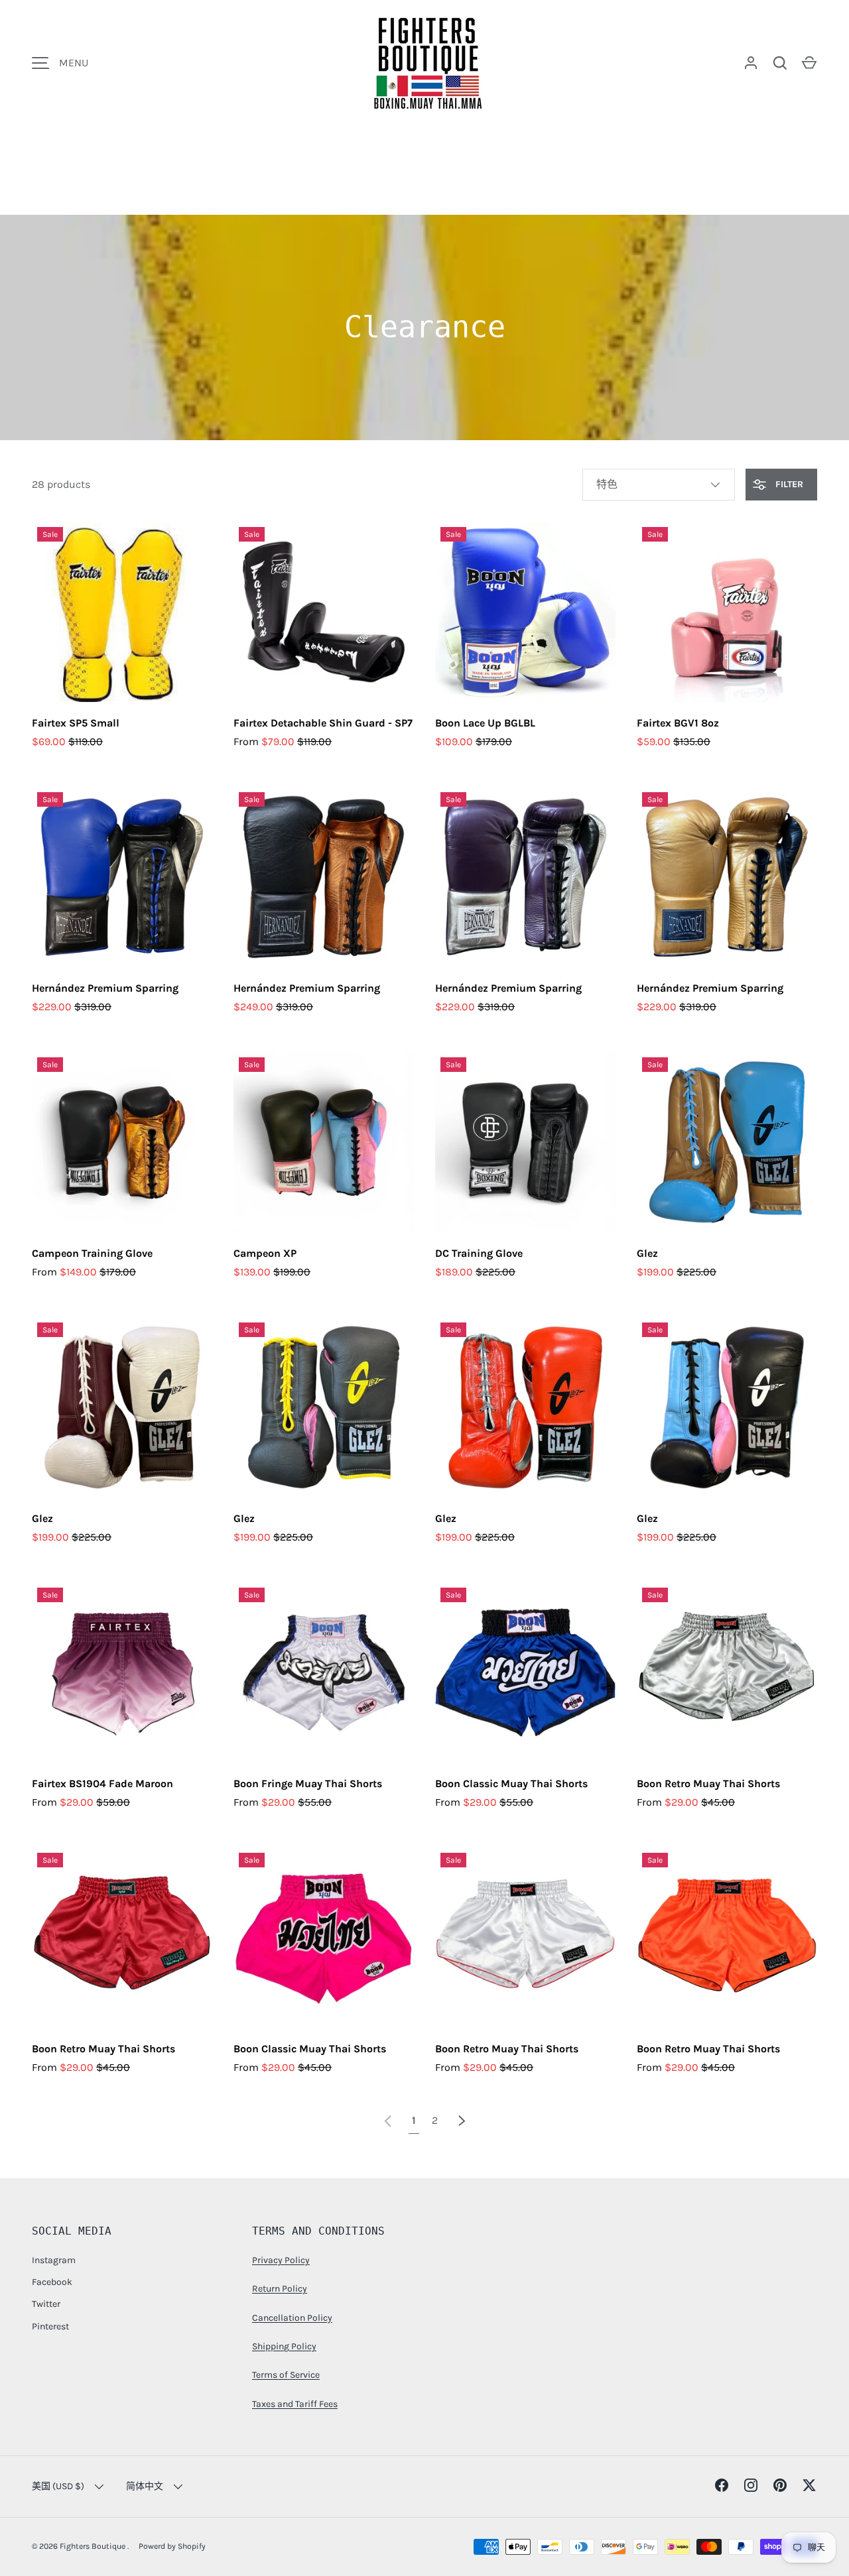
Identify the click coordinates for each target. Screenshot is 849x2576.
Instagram (54, 2260)
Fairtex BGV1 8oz (678, 723)
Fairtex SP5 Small (76, 723)
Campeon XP (265, 1253)
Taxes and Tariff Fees (295, 2404)
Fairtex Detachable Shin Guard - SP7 (323, 723)
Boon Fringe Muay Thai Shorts (308, 1784)
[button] (809, 63)
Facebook (52, 2282)
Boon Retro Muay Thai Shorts (708, 1784)
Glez (647, 1253)
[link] (388, 2120)
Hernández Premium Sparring (105, 988)
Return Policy (280, 2289)
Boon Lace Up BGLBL (485, 723)
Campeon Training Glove (92, 1253)
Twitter (46, 2304)
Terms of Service (286, 2375)
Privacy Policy (281, 2260)
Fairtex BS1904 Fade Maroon (102, 1784)
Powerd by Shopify (172, 2546)
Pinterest (50, 2326)
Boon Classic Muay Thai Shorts (511, 1784)
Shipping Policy (284, 2346)
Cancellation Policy (292, 2318)
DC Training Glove (479, 1253)
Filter (788, 484)
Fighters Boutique (94, 2546)
